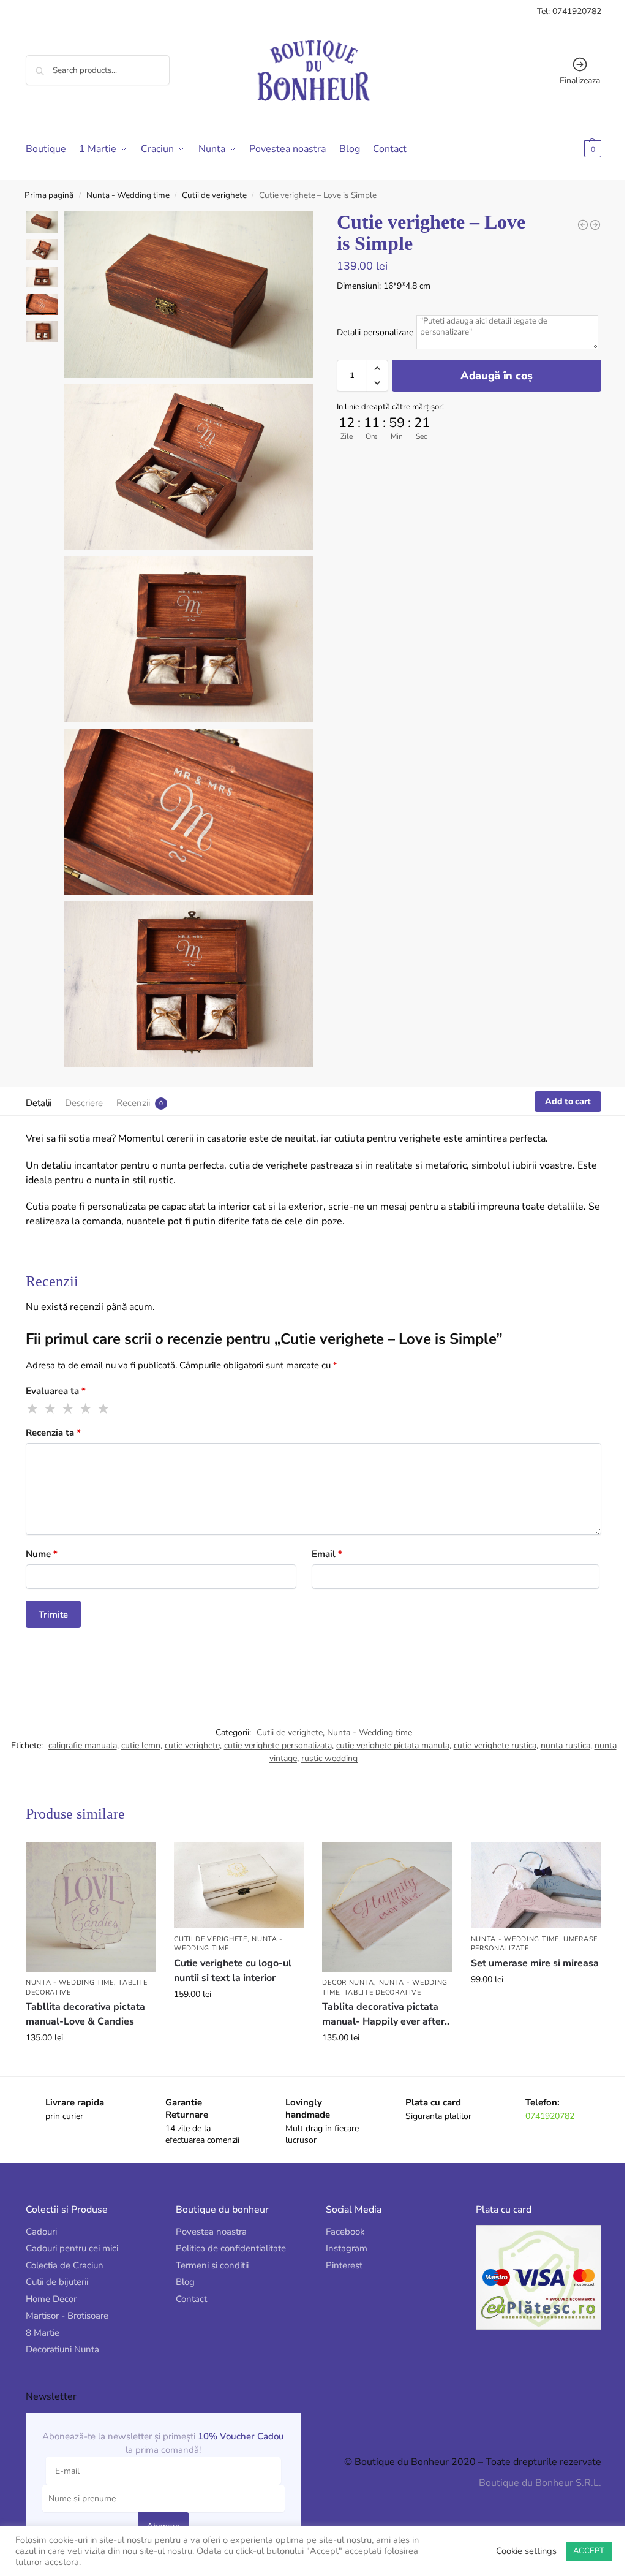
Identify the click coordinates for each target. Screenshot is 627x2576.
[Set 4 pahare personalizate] (574, 225)
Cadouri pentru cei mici (72, 2231)
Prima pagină (49, 195)
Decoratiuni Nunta (62, 2332)
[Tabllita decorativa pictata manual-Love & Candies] (90, 1891)
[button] (564, 149)
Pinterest (340, 2248)
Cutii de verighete (214, 195)
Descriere (84, 1088)
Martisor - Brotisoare (67, 2298)
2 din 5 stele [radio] (51, 1394)
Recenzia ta (53, 1418)
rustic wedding (320, 1744)
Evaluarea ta (56, 1376)
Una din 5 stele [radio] (33, 1394)
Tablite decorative (378, 1975)
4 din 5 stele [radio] (86, 1394)
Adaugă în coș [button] (90, 2046)
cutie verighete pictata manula (384, 1731)
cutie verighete (183, 1731)
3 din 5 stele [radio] (69, 1394)
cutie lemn (132, 1731)
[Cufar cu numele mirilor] (586, 225)
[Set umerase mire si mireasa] (528, 1869)
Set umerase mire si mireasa (508, 1953)
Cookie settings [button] (517, 2551)
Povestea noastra (209, 2214)
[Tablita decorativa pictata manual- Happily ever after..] (382, 1891)
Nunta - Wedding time (128, 195)
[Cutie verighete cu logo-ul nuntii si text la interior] (235, 1869)
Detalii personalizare (370, 332)
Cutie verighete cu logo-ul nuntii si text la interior (230, 1954)
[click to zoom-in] (186, 293)
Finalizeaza (571, 81)
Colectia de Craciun (65, 2248)
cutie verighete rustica (486, 1731)
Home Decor (51, 2281)
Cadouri (41, 2214)
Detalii (39, 1088)
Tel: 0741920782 (560, 11)
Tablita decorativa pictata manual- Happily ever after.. (381, 1997)
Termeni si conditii (210, 2248)
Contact (189, 2281)
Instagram (342, 2231)
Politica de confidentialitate (228, 2231)
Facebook (341, 2214)
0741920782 (543, 2098)
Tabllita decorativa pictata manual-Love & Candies (85, 1997)
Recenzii (133, 1088)
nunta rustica (556, 1731)
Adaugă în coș (489, 376)
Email (323, 1539)
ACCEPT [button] (580, 2551)
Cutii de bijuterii (57, 2265)
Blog (183, 2265)
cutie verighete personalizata (269, 1731)
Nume (42, 1539)
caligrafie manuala (73, 1731)
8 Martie (43, 2315)
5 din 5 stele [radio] (104, 1394)
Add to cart (559, 1087)
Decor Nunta (344, 1965)
